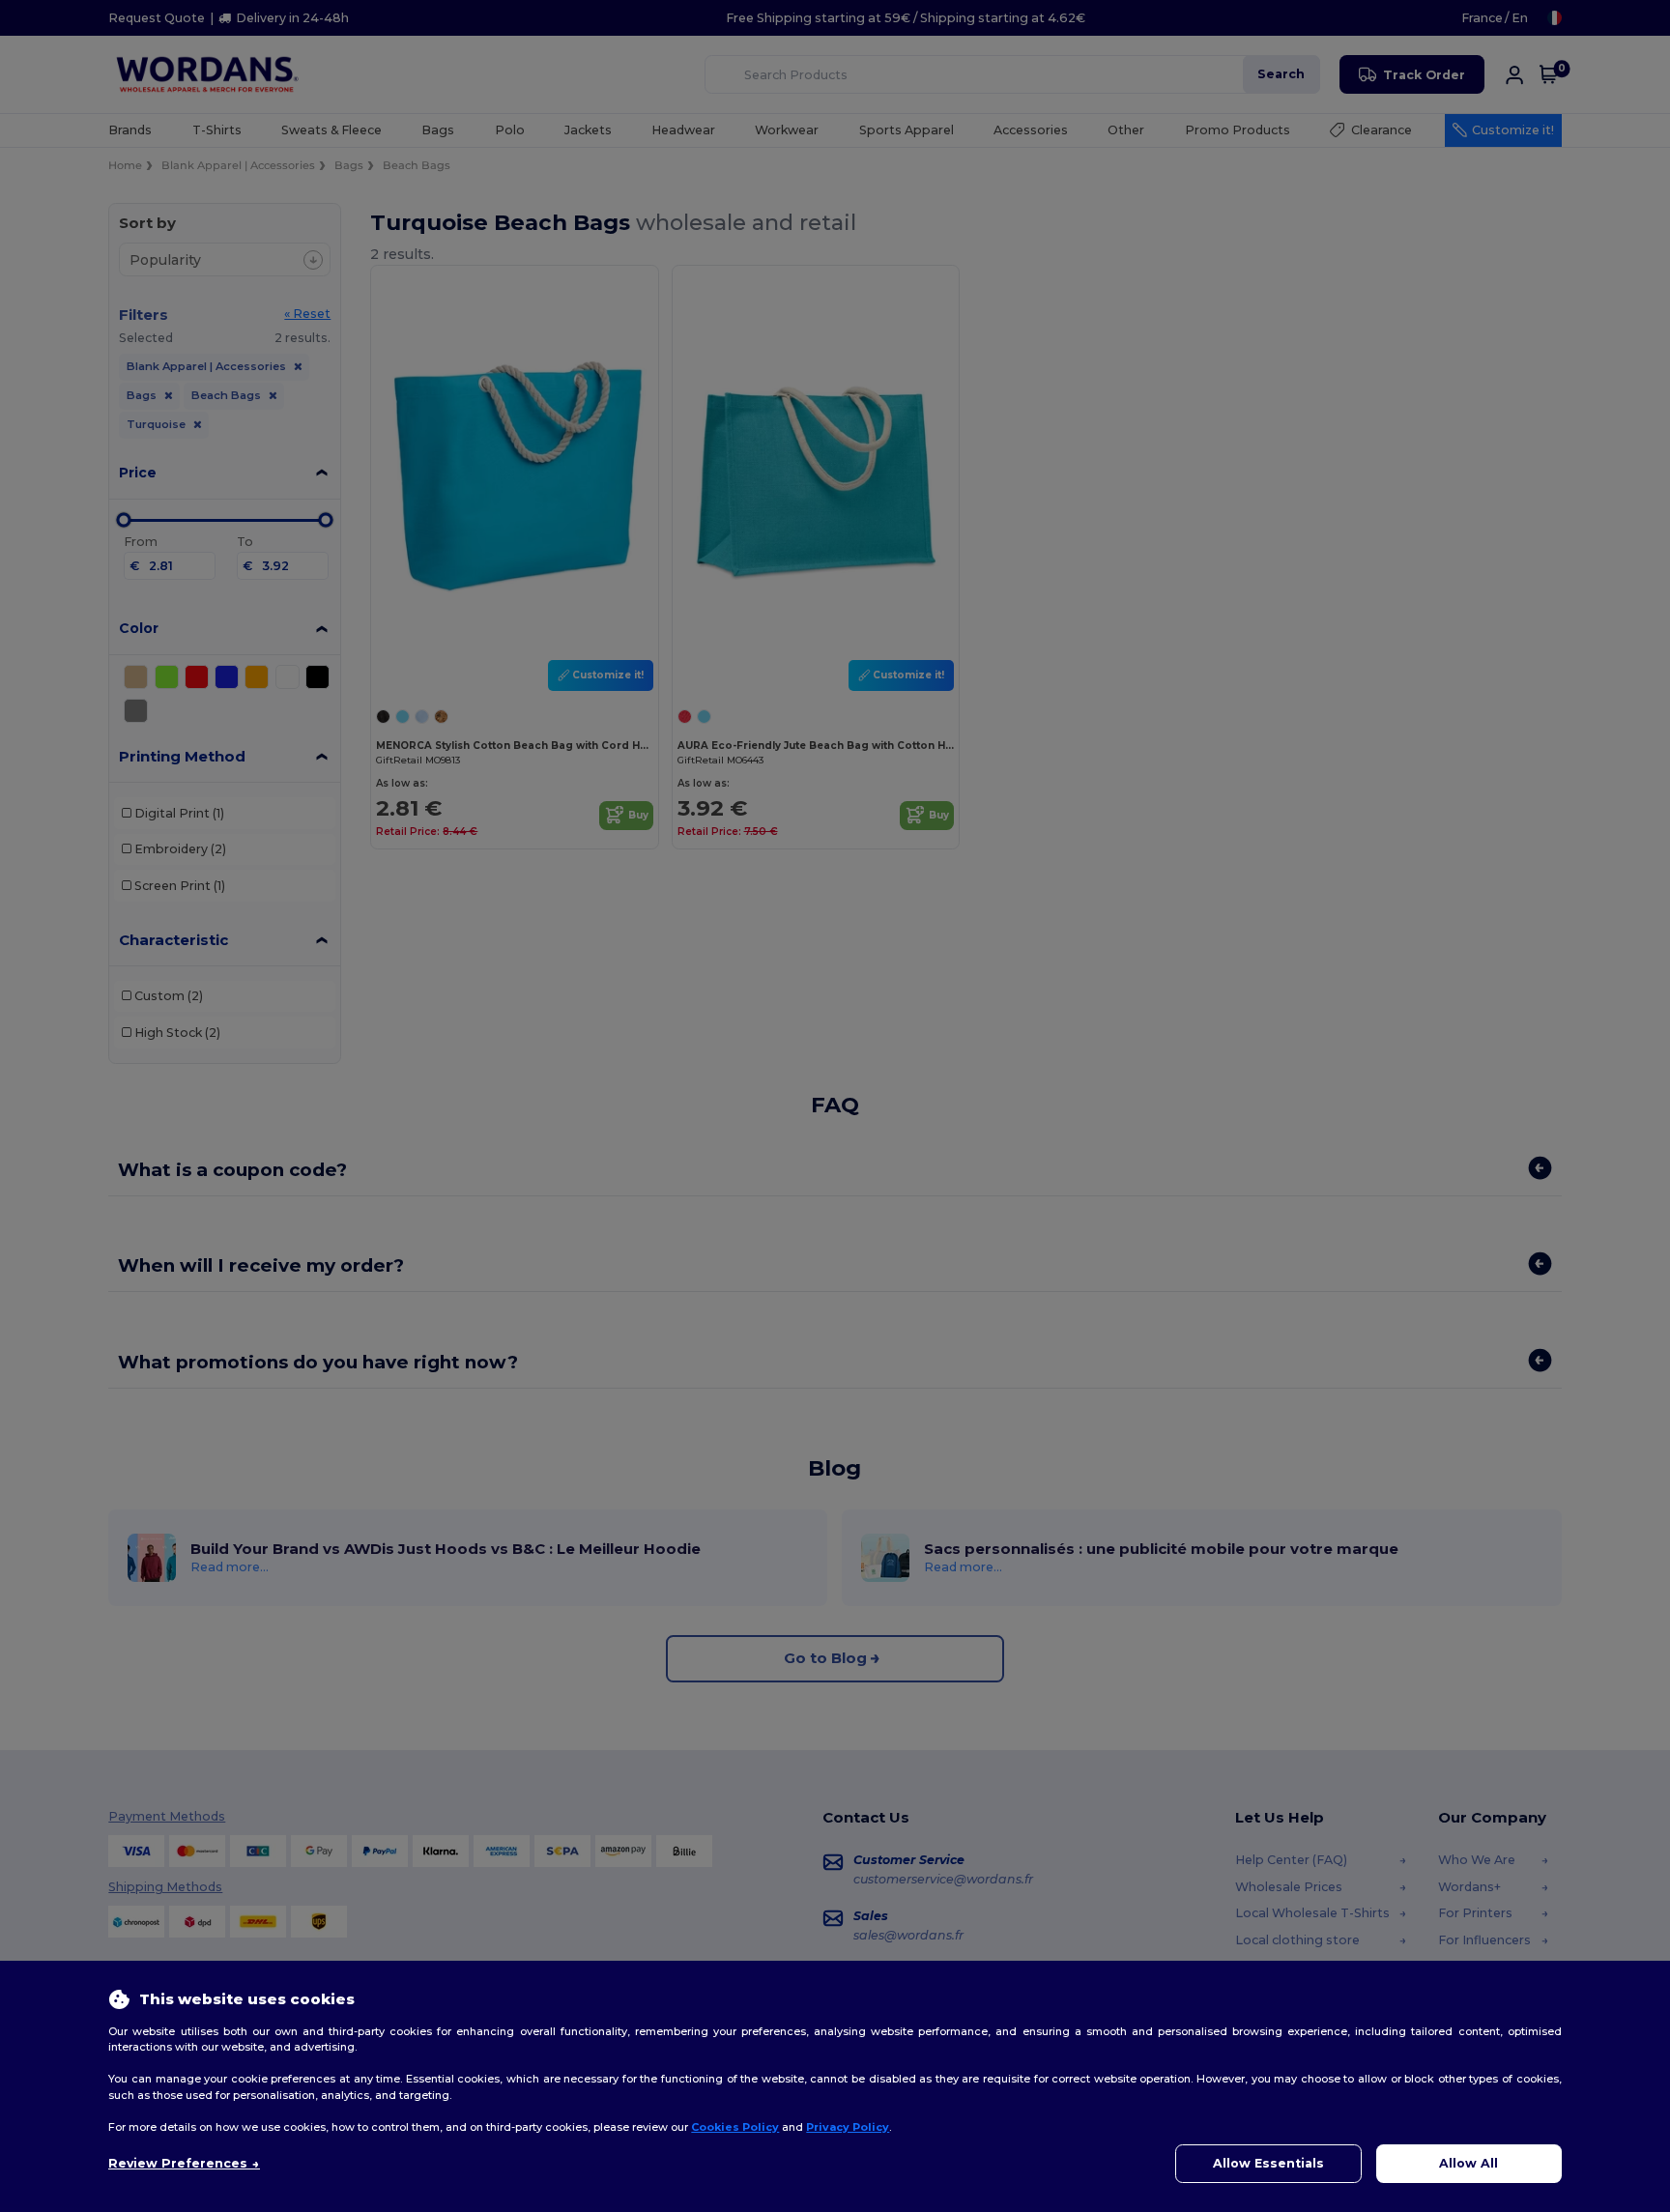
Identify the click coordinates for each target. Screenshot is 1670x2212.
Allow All (1468, 2163)
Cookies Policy (735, 2127)
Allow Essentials (1268, 2163)
